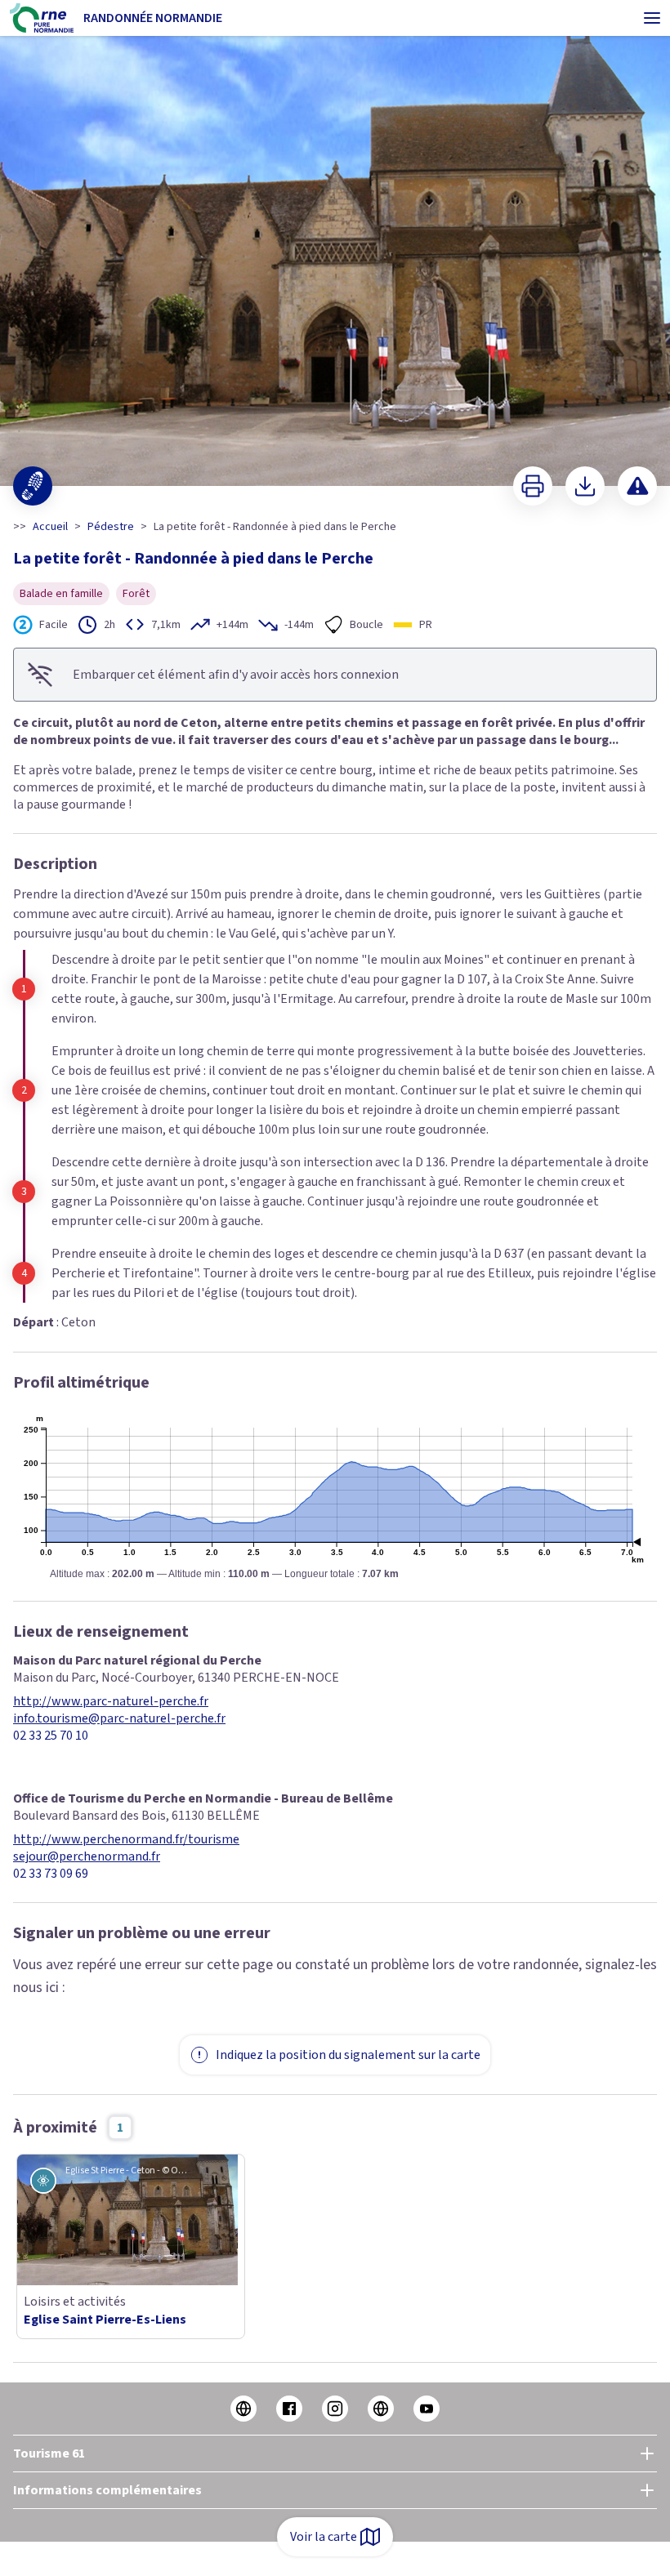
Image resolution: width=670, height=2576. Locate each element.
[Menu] (652, 18)
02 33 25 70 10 (51, 1736)
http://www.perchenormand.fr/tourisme (126, 1840)
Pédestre (111, 527)
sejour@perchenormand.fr (87, 1857)
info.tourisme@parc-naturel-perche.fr (119, 1719)
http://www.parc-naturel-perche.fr (111, 1702)
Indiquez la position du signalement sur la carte (348, 2055)
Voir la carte (324, 2537)
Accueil (50, 527)
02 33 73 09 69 (51, 1874)
